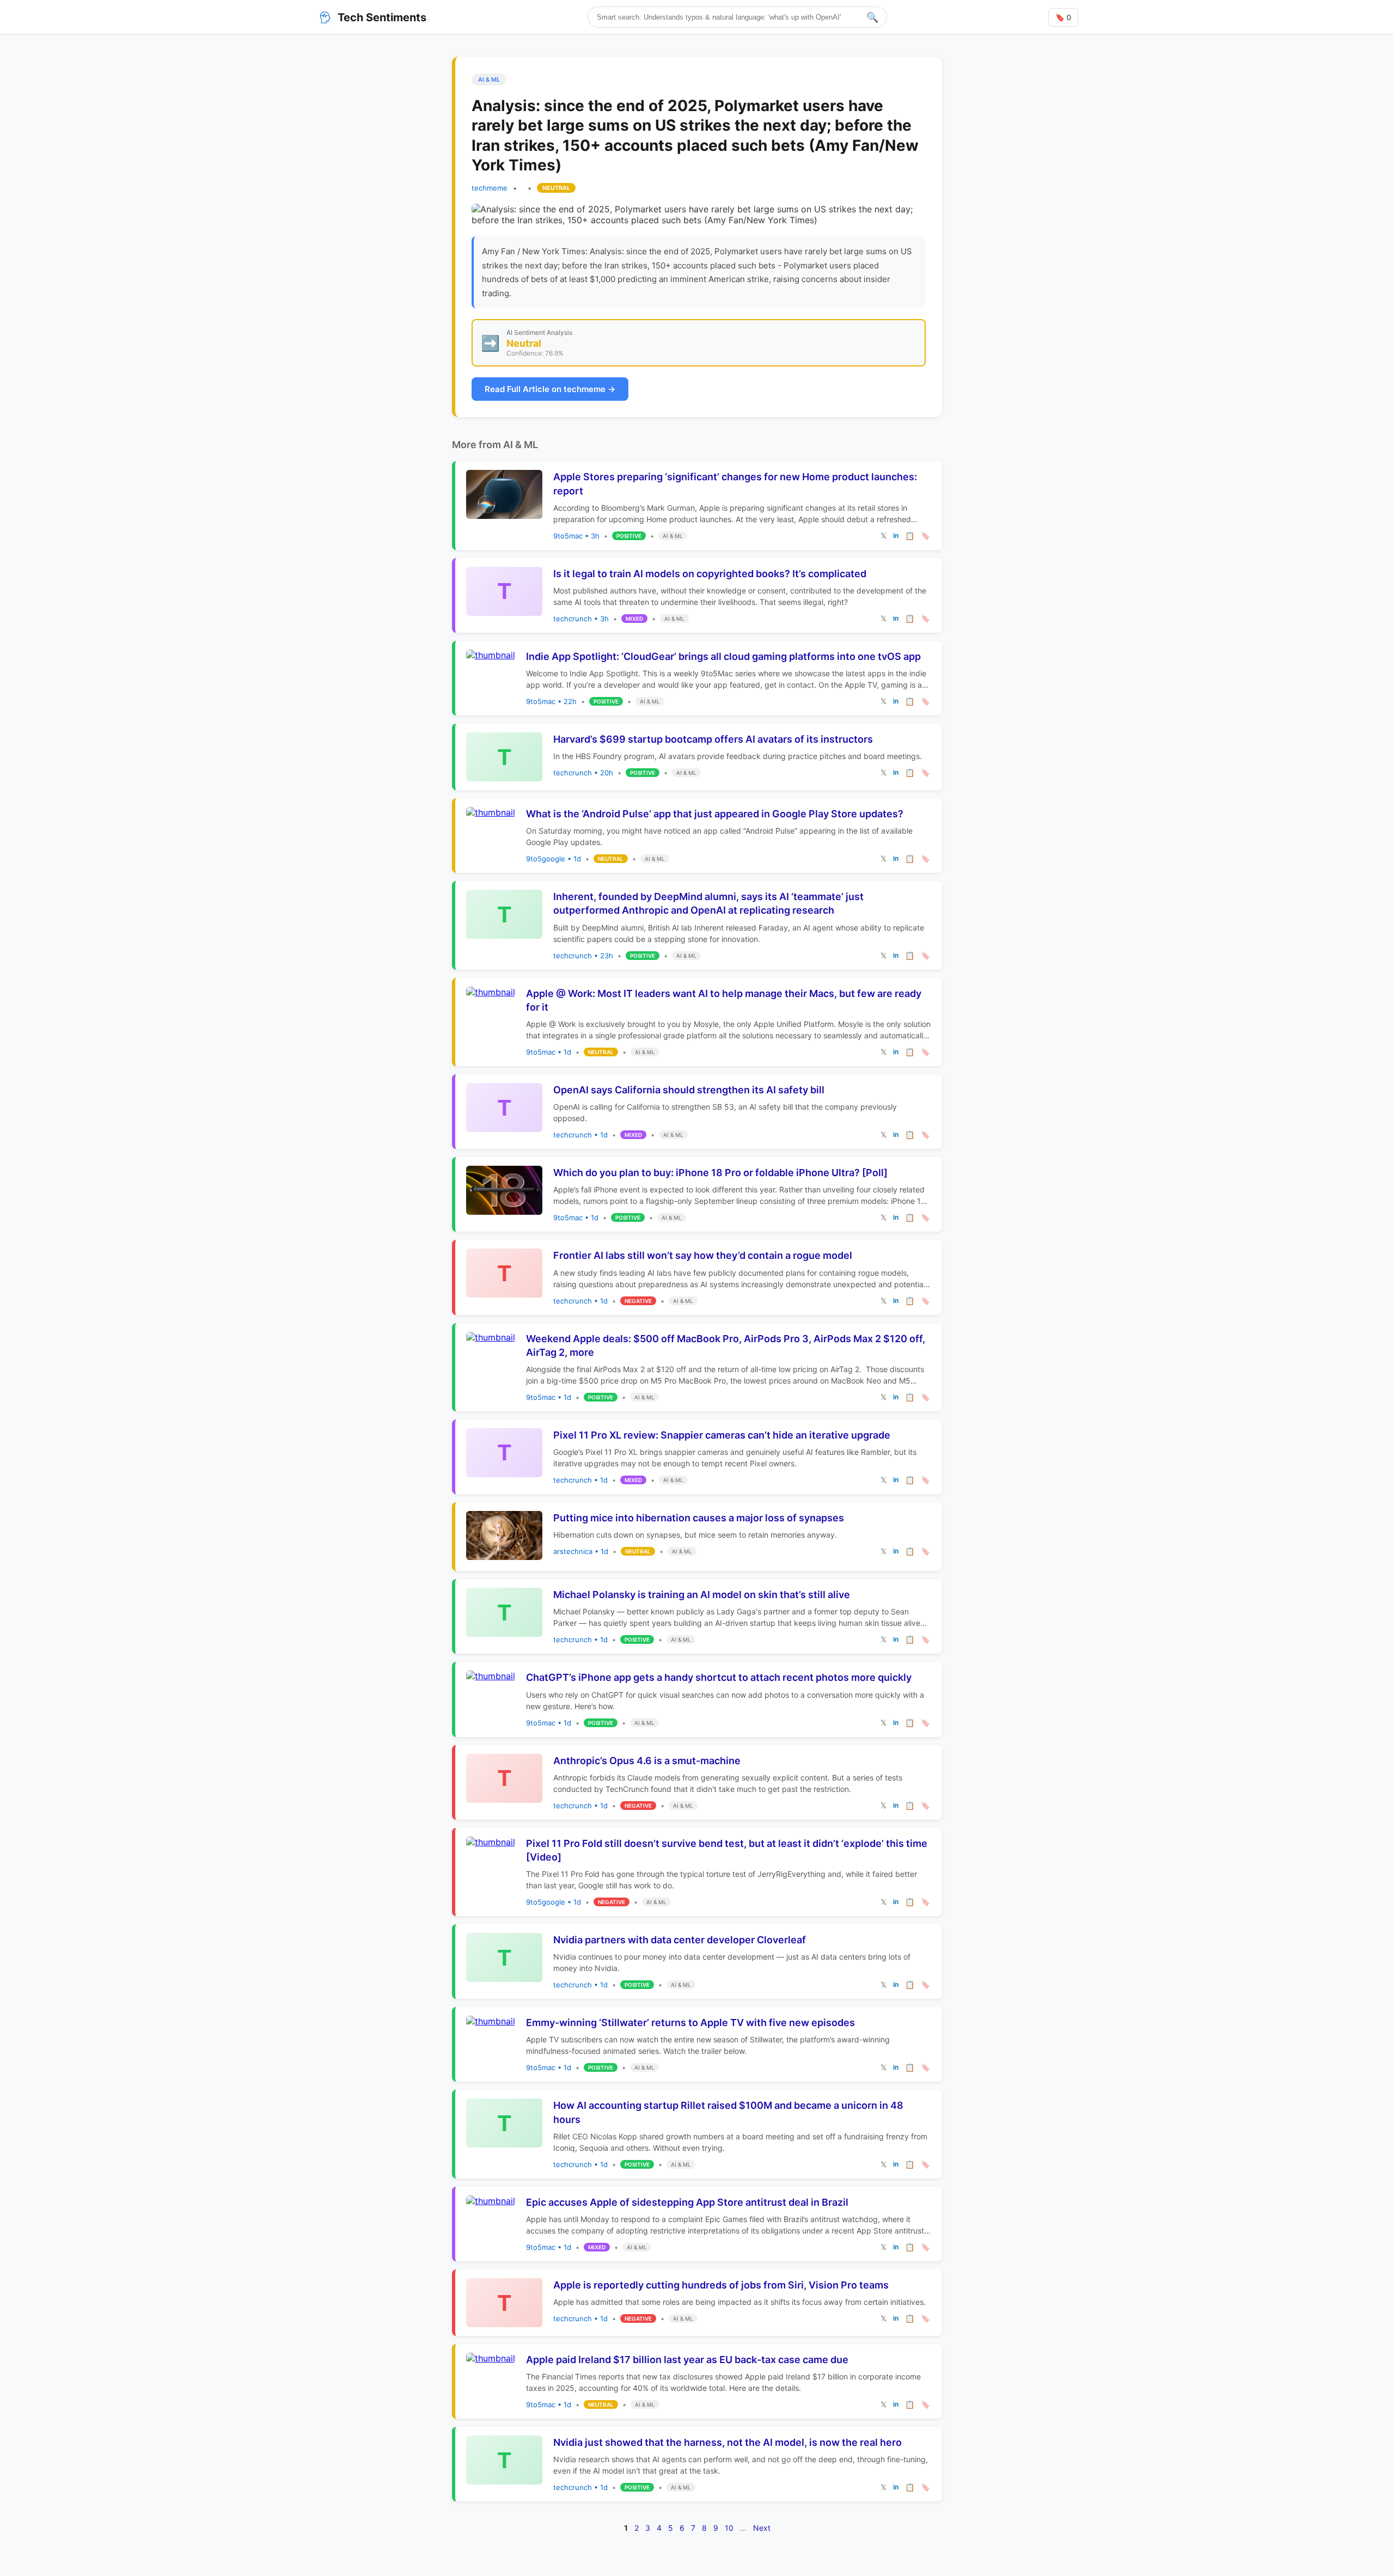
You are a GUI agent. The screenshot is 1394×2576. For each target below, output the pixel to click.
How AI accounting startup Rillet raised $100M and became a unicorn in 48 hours (728, 2112)
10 (729, 2528)
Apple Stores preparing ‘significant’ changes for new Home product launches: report (735, 484)
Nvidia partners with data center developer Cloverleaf (680, 1940)
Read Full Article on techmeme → (550, 389)
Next (762, 2528)
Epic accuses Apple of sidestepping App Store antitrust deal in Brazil (687, 2202)
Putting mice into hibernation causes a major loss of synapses (699, 1518)
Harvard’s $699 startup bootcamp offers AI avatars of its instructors (713, 739)
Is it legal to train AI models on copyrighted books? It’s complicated (710, 574)
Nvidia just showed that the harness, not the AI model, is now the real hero (727, 2442)
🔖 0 (1063, 17)
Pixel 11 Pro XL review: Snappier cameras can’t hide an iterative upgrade (722, 1435)
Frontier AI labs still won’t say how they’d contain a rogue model (703, 1255)
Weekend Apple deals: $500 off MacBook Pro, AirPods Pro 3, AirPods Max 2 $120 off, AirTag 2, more (726, 1345)
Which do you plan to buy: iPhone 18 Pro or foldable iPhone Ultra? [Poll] (720, 1173)
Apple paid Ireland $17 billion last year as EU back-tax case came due (687, 2360)
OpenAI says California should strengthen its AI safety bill (689, 1090)
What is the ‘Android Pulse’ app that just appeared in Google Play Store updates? (715, 814)
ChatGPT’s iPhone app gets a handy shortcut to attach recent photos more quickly (719, 1677)
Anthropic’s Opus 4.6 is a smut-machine (647, 1761)
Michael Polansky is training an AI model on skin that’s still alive (702, 1595)
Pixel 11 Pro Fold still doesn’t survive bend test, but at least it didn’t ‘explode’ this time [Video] (727, 1850)
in (896, 536)
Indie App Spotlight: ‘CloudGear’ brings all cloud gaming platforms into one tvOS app (723, 656)
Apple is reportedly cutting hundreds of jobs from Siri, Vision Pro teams (721, 2285)
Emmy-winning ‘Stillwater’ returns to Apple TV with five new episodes (690, 2023)
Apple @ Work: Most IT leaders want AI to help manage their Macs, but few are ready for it (724, 1000)
